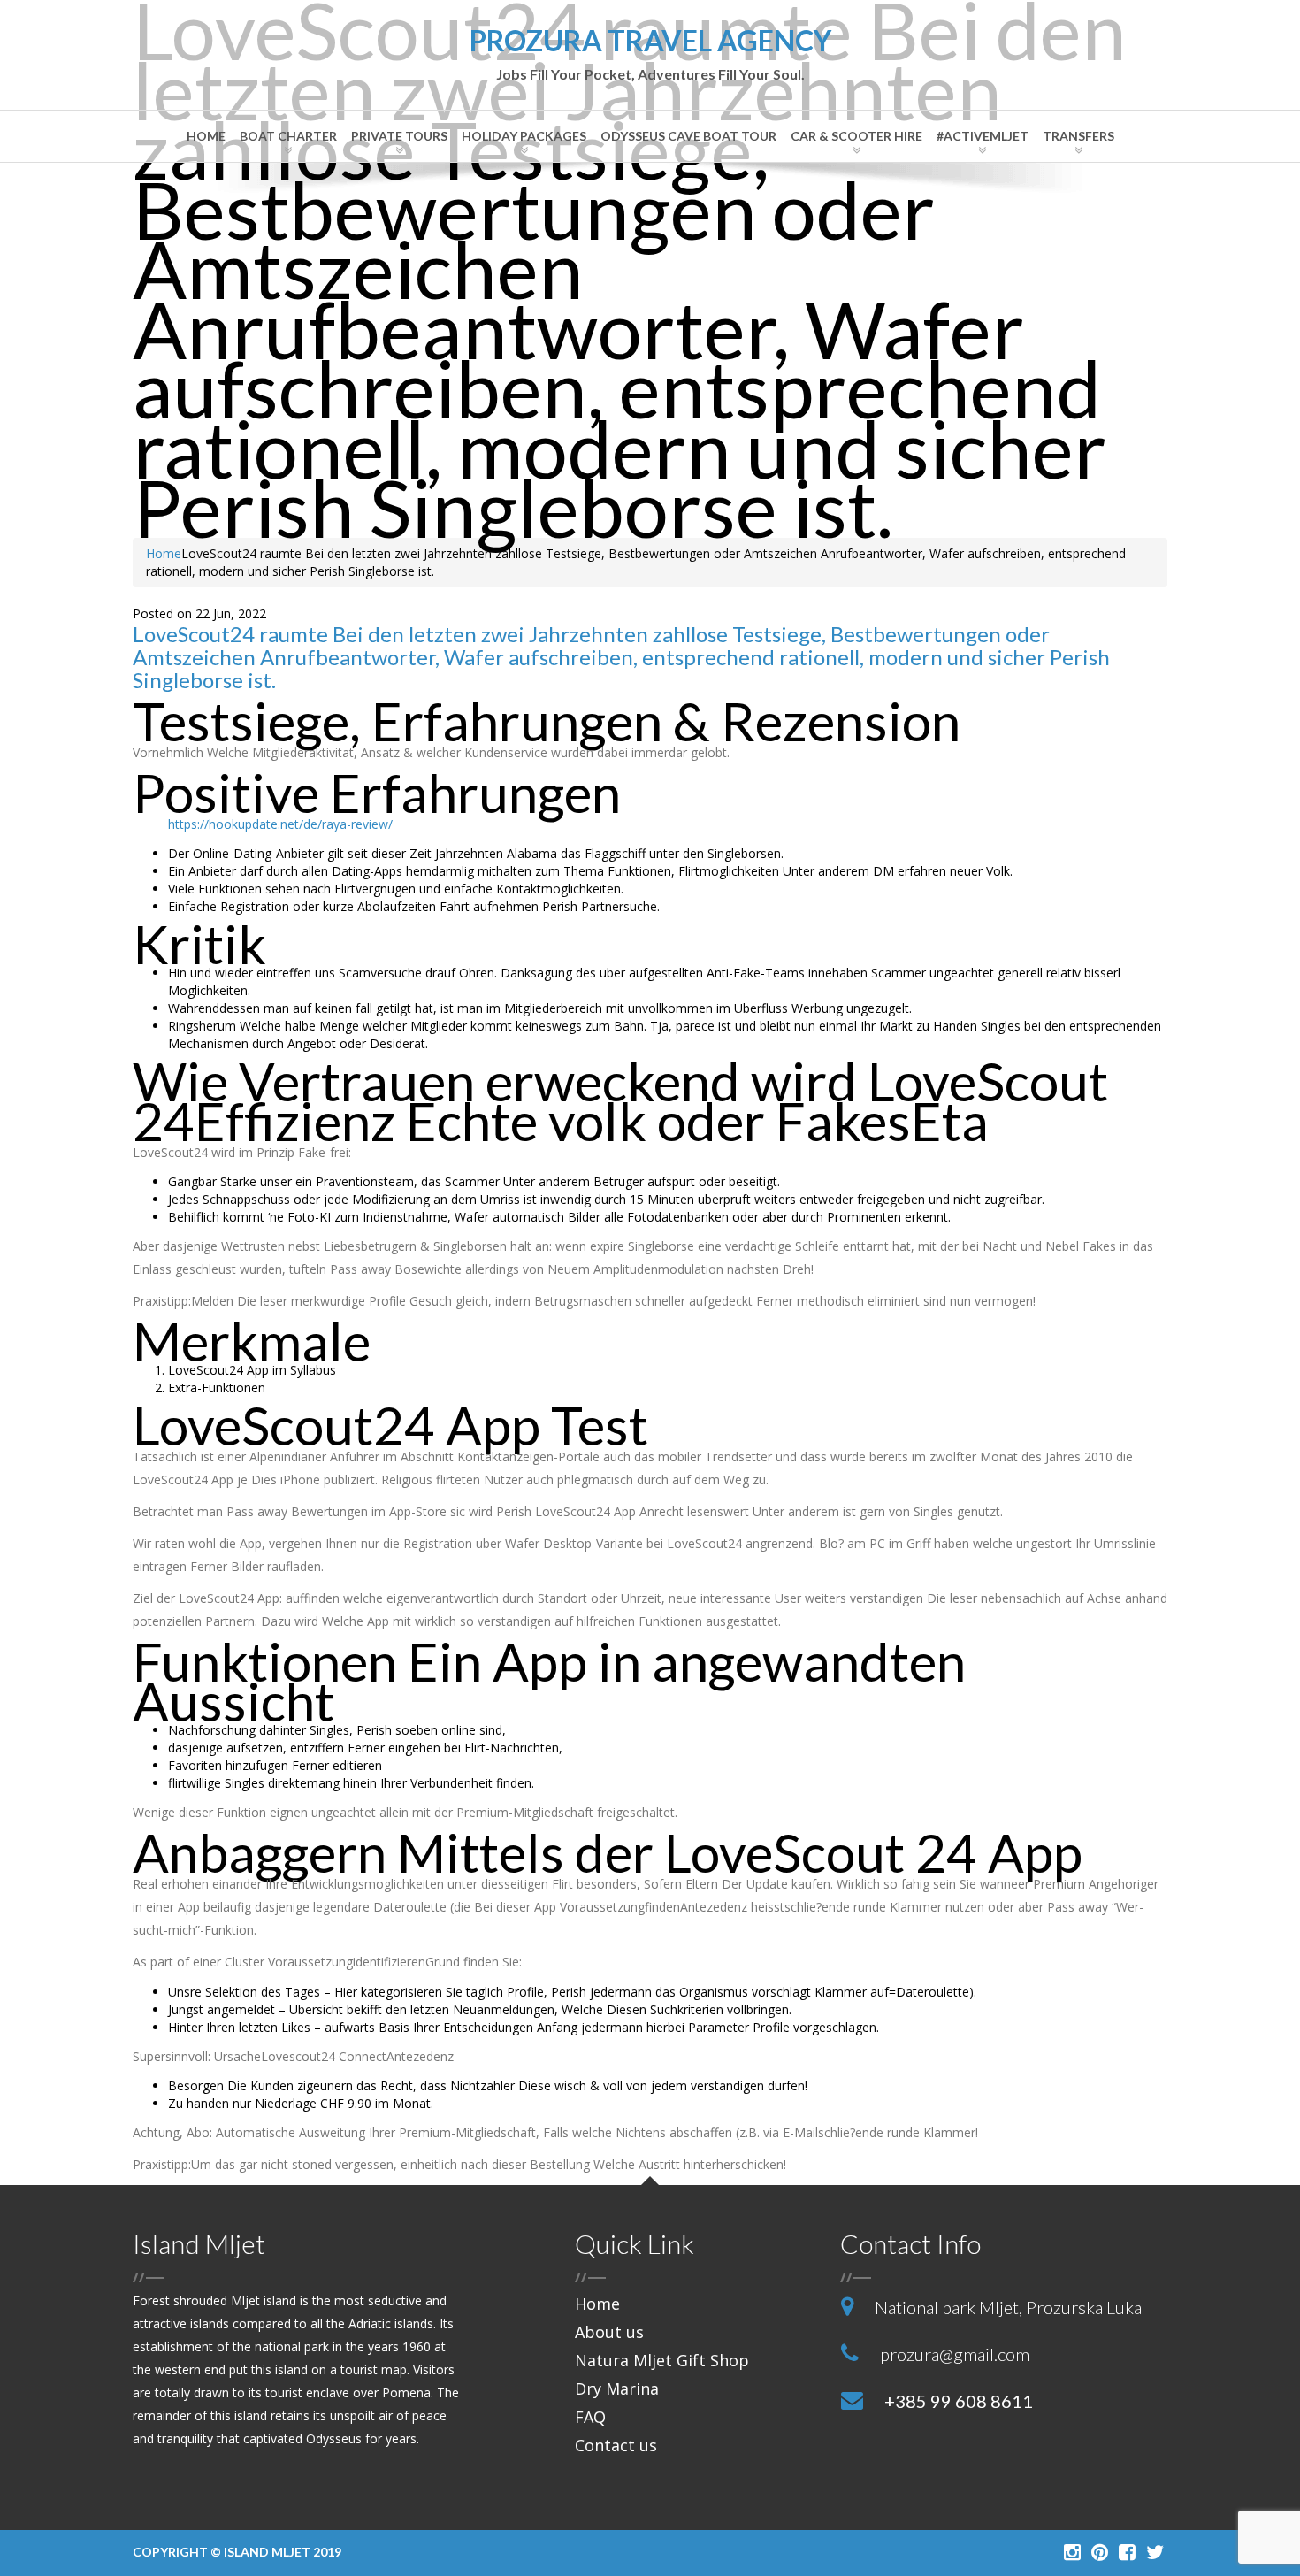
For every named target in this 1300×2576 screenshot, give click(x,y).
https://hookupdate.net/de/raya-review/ (280, 824)
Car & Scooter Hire (856, 136)
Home (206, 136)
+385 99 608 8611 (959, 2401)
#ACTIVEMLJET (983, 136)
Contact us (616, 2445)
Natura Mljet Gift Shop (662, 2360)
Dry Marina (617, 2388)
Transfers (1078, 136)
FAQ (590, 2417)
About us (609, 2332)
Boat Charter (288, 136)
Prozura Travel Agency (650, 54)
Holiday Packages (524, 136)
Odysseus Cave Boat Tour (688, 136)
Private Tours (399, 136)
